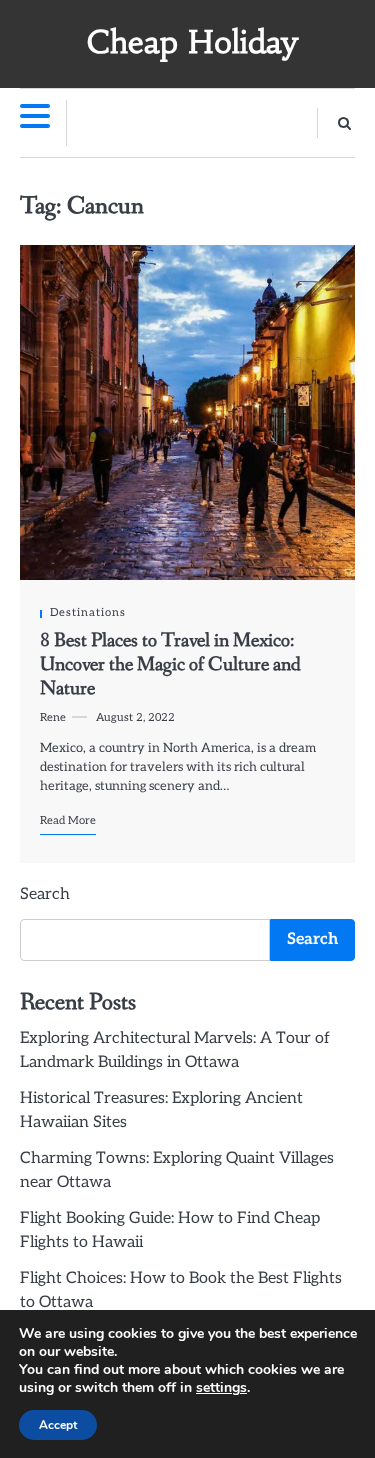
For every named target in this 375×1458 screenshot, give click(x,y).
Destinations (88, 612)
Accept (58, 1425)
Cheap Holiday (192, 42)
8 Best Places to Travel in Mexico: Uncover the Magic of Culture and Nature (170, 665)
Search (45, 894)
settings (221, 1388)
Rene (53, 717)
